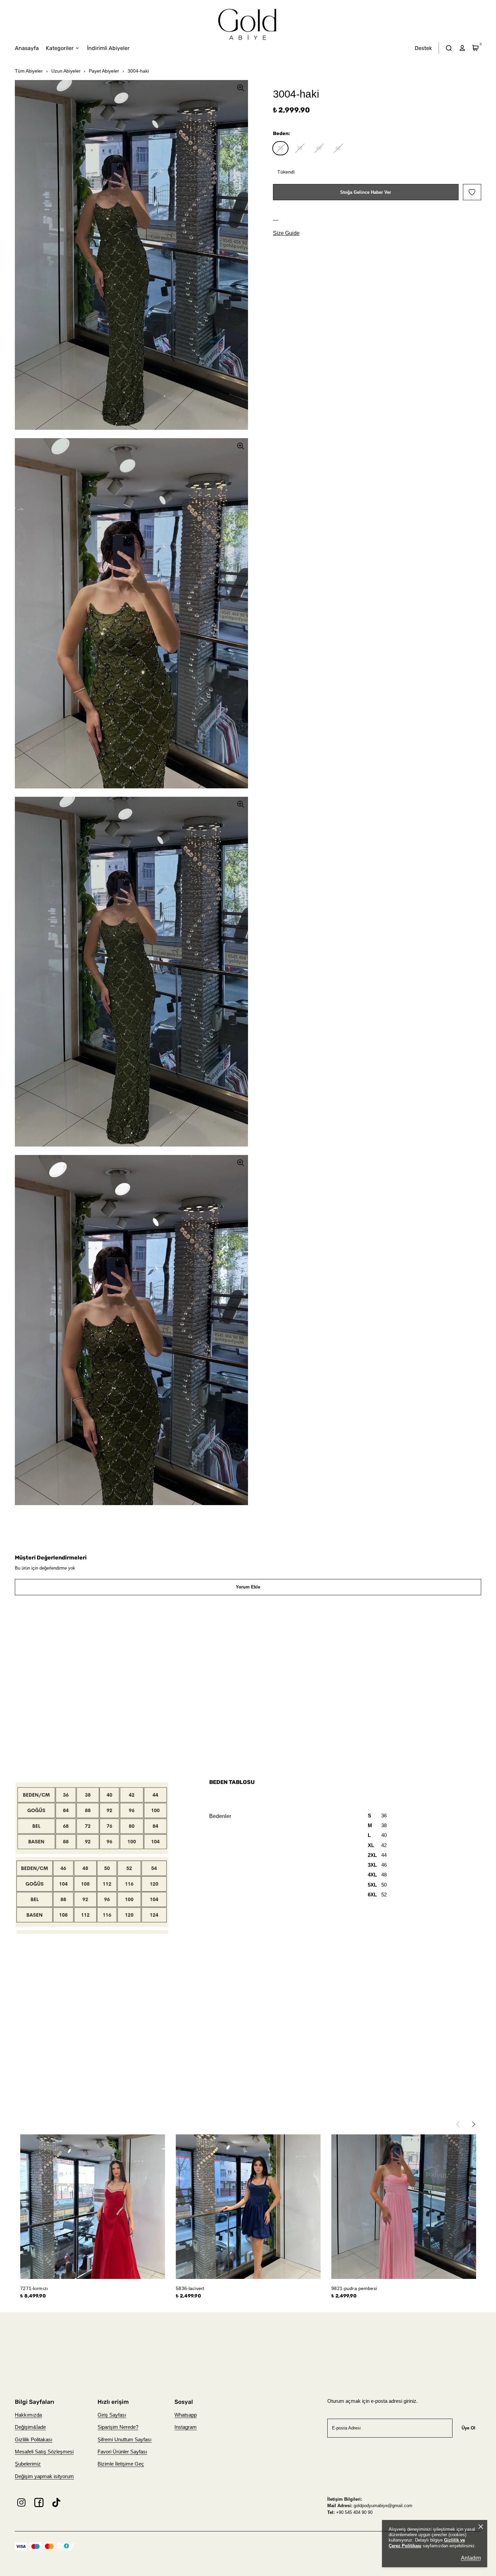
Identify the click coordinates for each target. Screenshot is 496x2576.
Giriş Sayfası (112, 2415)
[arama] (449, 48)
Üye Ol (469, 2428)
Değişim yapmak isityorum (44, 2476)
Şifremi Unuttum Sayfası (125, 2440)
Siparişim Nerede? (118, 2427)
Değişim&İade (30, 2427)
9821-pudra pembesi (354, 2288)
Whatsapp (186, 2415)
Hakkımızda (28, 2415)
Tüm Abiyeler (29, 71)
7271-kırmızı (34, 2288)
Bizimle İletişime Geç (121, 2464)
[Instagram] (21, 2503)
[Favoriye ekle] (472, 192)
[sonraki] (478, 2124)
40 (319, 148)
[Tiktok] (57, 2503)
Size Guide (286, 233)
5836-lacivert (190, 2288)
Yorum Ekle (248, 1587)
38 (300, 148)
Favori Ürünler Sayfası (122, 2452)
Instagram (186, 2427)
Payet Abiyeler (104, 71)
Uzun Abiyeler (66, 71)
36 (280, 148)
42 (338, 148)
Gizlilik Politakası (34, 2440)
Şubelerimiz (28, 2464)
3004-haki (138, 71)
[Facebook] (39, 2503)
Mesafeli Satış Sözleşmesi (44, 2452)
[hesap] (462, 48)
